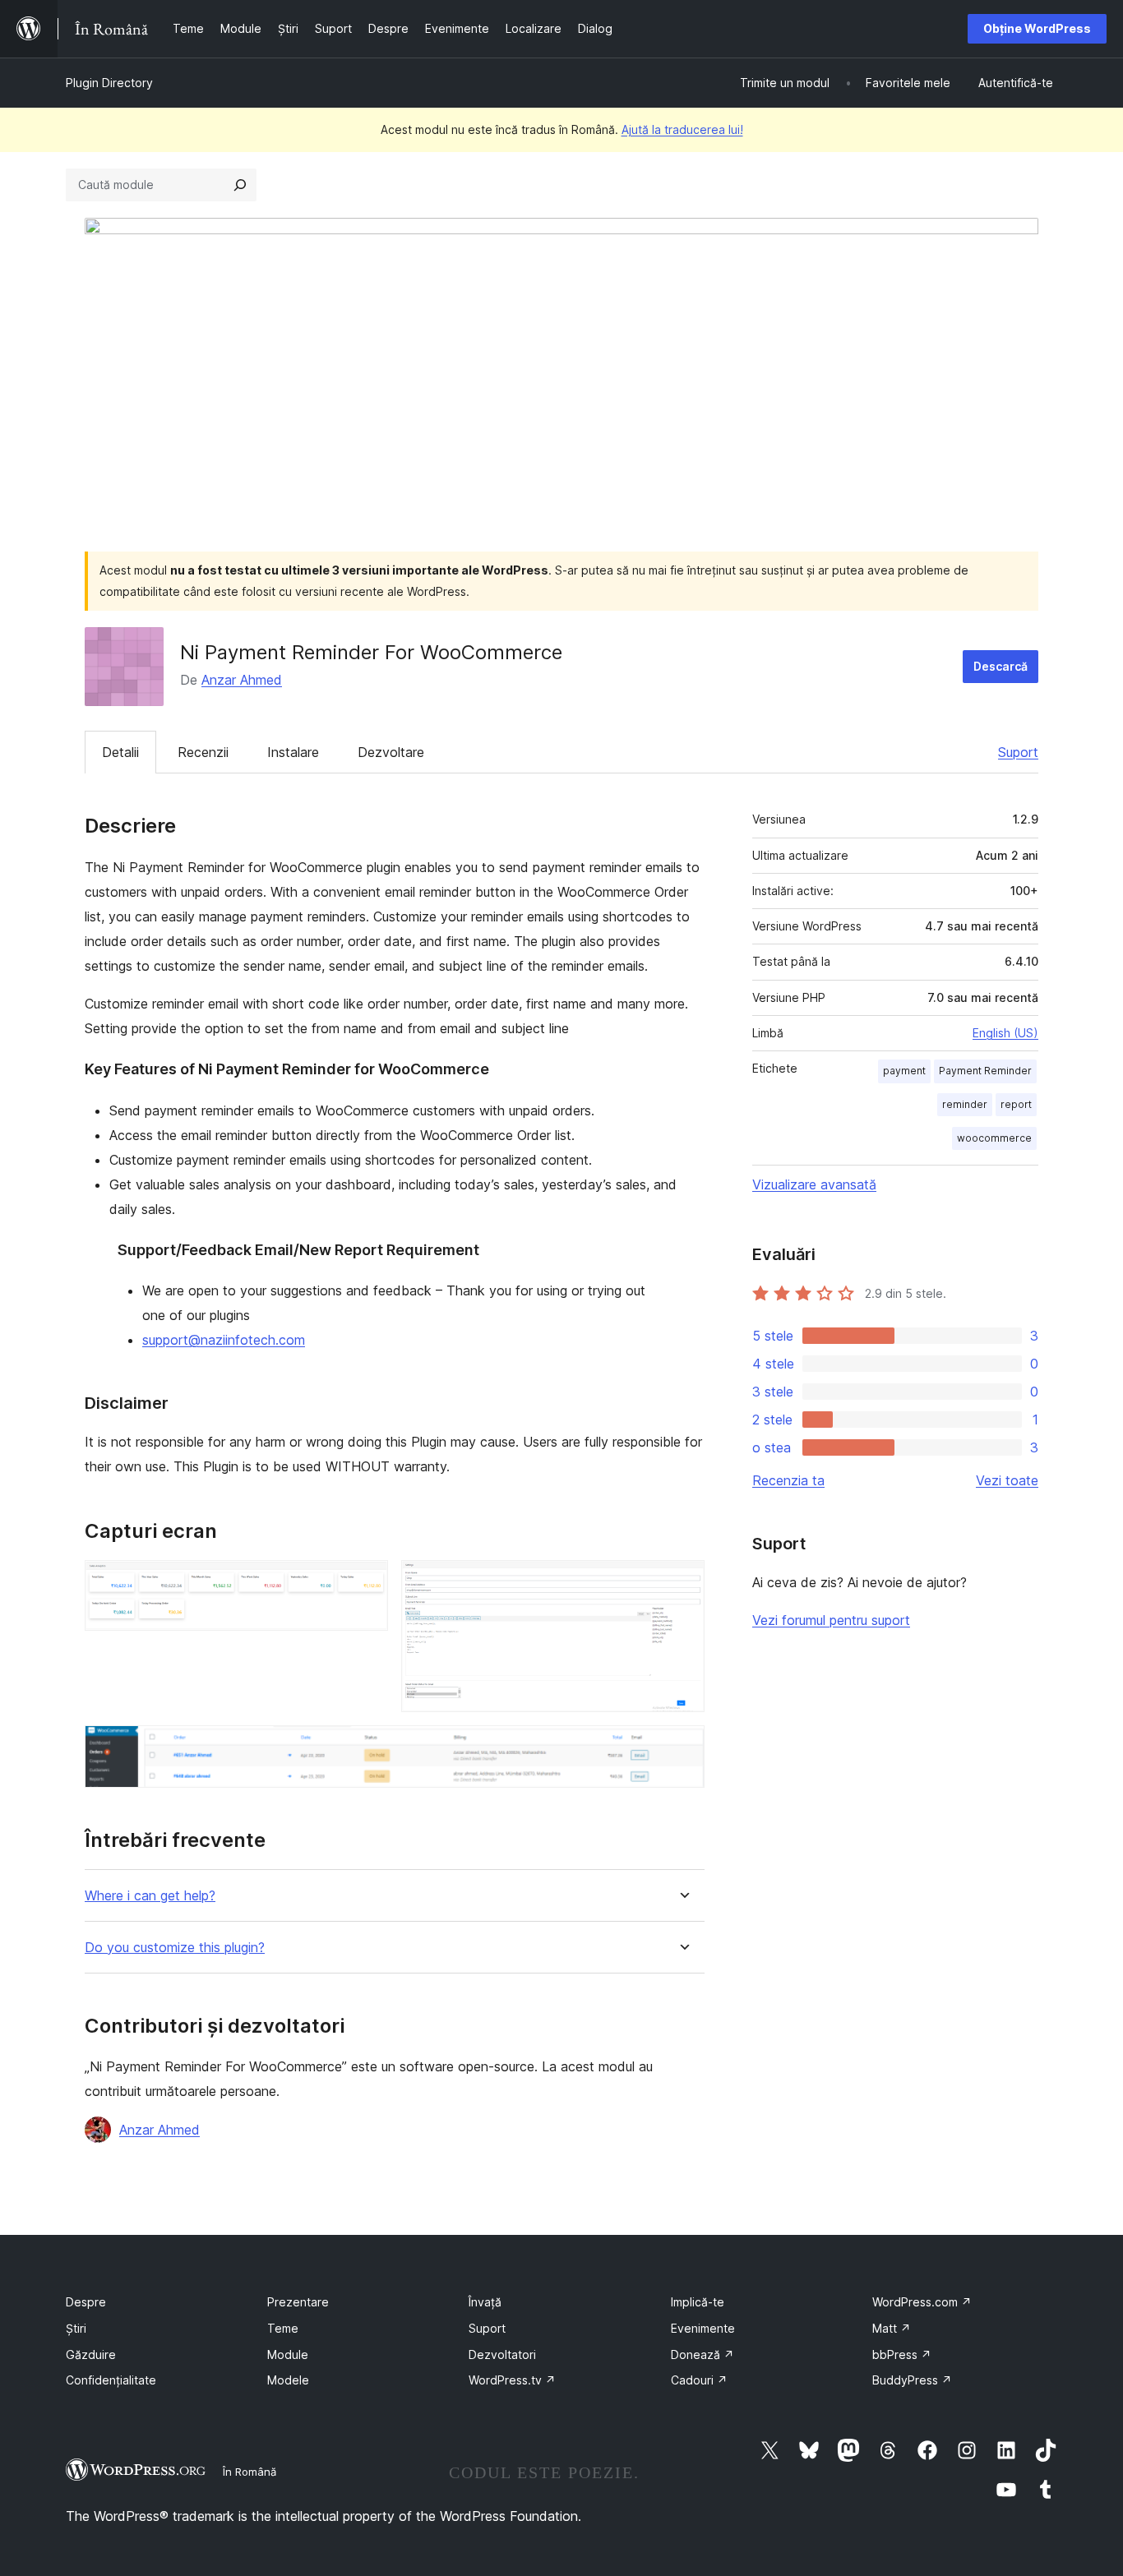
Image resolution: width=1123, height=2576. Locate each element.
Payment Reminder (985, 1071)
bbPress (902, 2354)
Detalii (120, 752)
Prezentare (298, 2302)
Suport (1018, 752)
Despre (86, 2302)
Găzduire (91, 2354)
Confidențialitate (111, 2380)
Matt (892, 2328)
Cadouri (699, 2380)
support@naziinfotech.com (224, 1340)
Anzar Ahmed (242, 680)
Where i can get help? (150, 1896)
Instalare (293, 752)
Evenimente (703, 2328)
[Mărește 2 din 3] (682, 1582)
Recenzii (203, 752)
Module (288, 2354)
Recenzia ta (788, 1480)
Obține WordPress (1037, 28)
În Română (250, 2472)
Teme (283, 2328)
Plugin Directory (109, 83)
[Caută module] (240, 185)
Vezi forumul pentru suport (831, 1620)
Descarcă (1001, 666)
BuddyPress (912, 2380)
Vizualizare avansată (814, 1184)
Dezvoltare (391, 752)
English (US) (1005, 1033)
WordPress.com (922, 2302)
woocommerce (994, 1138)
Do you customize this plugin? (175, 1948)
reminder (965, 1104)
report (1016, 1104)
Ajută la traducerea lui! (682, 129)
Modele (288, 2380)
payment (904, 1071)
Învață (485, 2302)
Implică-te (698, 2302)
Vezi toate (1007, 1480)
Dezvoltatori (502, 2354)
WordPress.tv (512, 2380)
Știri (76, 2328)
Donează (702, 2354)
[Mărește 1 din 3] (366, 1582)
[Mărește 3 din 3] (682, 1747)
